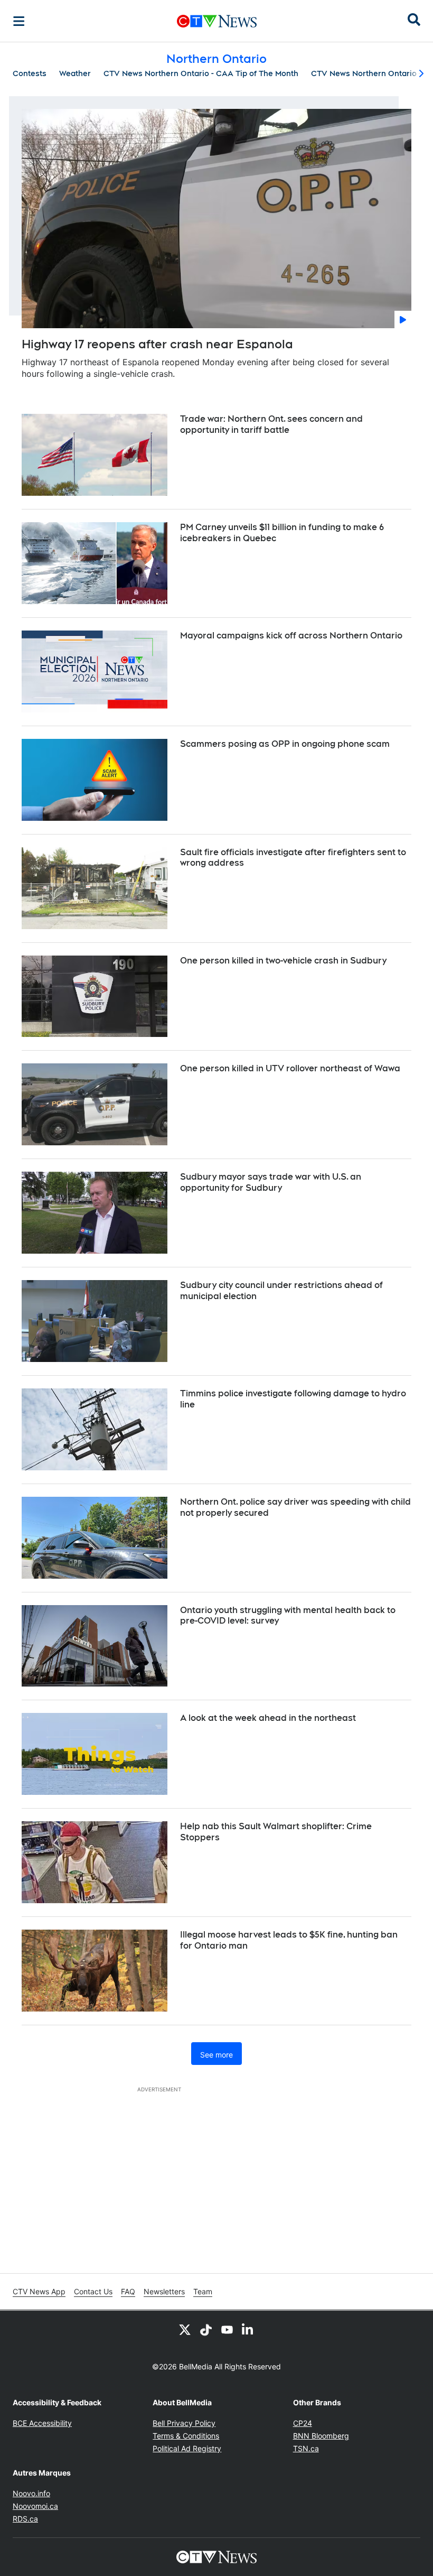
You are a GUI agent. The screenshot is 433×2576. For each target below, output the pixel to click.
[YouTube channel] (227, 2330)
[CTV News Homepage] (217, 21)
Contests (30, 73)
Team (203, 2291)
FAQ (128, 2291)
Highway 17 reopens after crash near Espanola (157, 344)
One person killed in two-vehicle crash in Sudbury (283, 961)
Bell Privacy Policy (184, 2423)
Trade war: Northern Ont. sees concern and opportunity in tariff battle (271, 424)
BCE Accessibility (42, 2423)
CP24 (303, 2423)
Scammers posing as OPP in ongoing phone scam (285, 744)
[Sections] (19, 21)
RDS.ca (25, 2519)
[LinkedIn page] (248, 2330)
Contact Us (93, 2291)
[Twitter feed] (185, 2330)
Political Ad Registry (187, 2448)
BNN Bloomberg (321, 2436)
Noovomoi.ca (35, 2506)
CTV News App (39, 2291)
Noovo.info (31, 2493)
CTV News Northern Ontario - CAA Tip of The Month (201, 73)
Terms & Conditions (186, 2436)
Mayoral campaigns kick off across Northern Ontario (291, 636)
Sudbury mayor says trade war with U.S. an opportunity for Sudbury (271, 1182)
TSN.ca (306, 2448)
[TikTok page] (206, 2330)
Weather (75, 73)
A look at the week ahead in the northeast (268, 1718)
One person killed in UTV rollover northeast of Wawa (290, 1068)
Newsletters (164, 2291)
